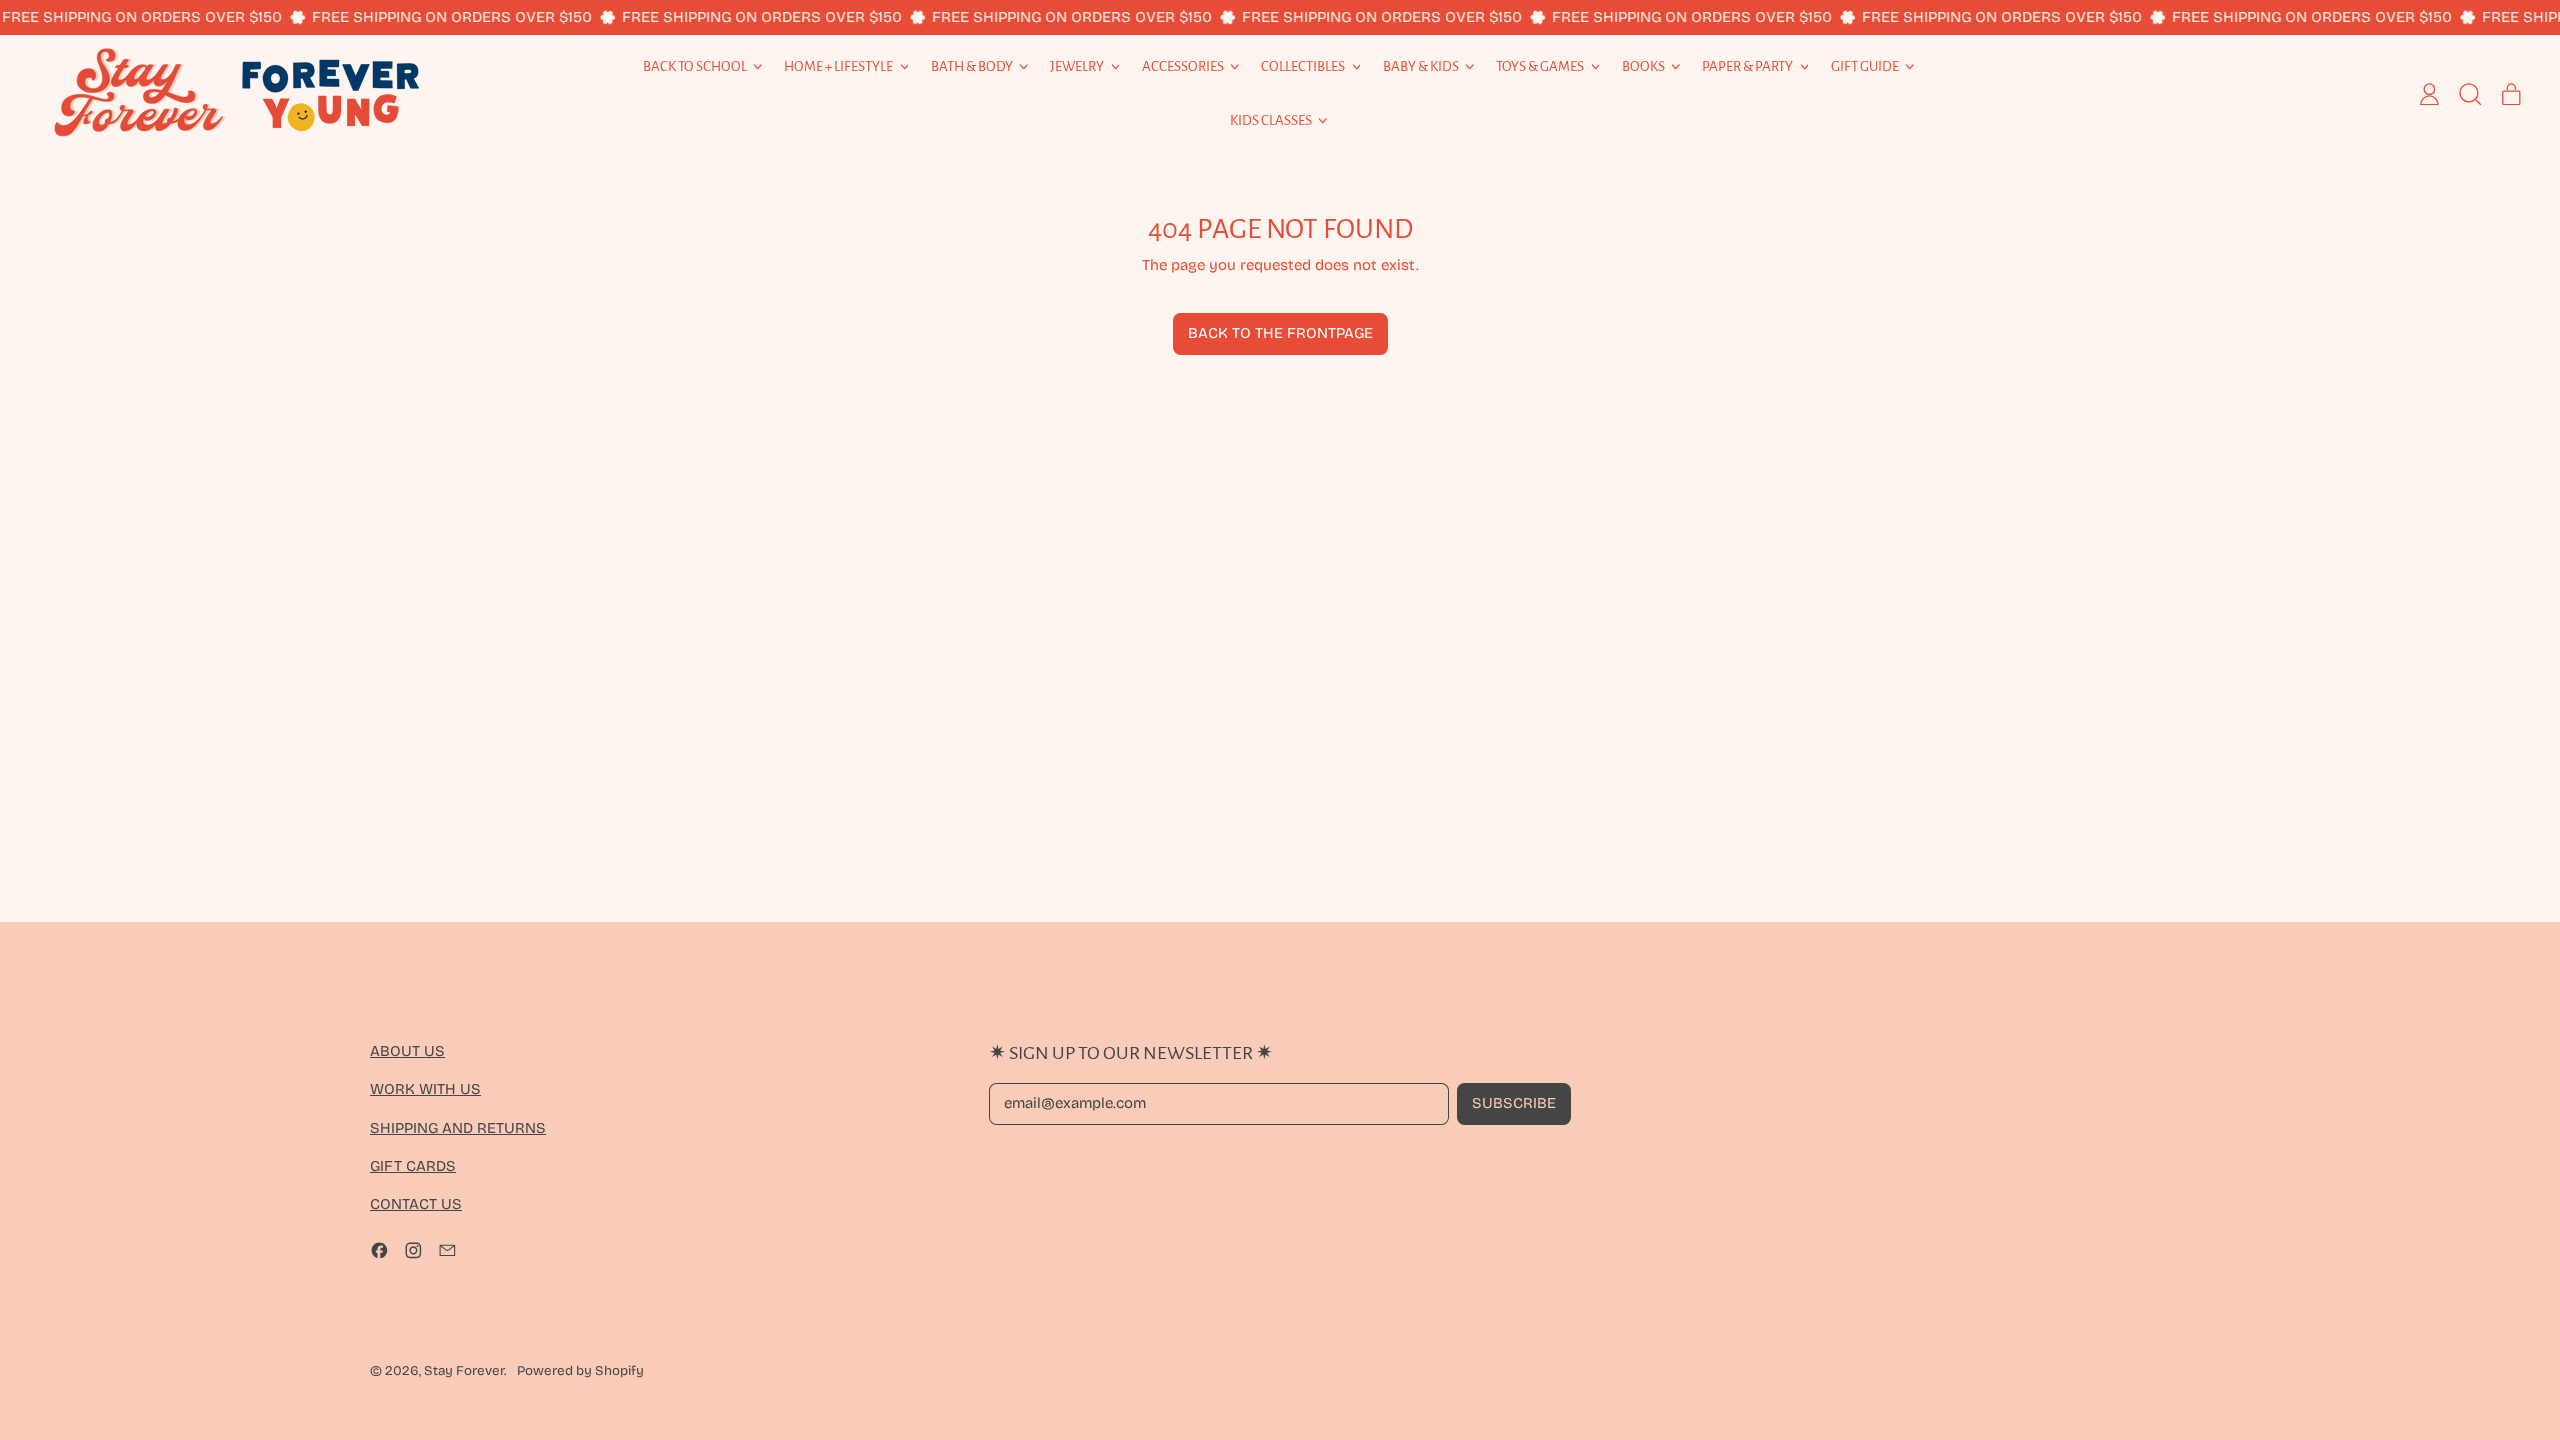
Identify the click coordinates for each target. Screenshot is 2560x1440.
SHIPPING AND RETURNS (458, 1128)
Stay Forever (464, 1371)
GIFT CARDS (413, 1166)
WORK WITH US (425, 1089)
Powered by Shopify (580, 1371)
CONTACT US (416, 1204)
